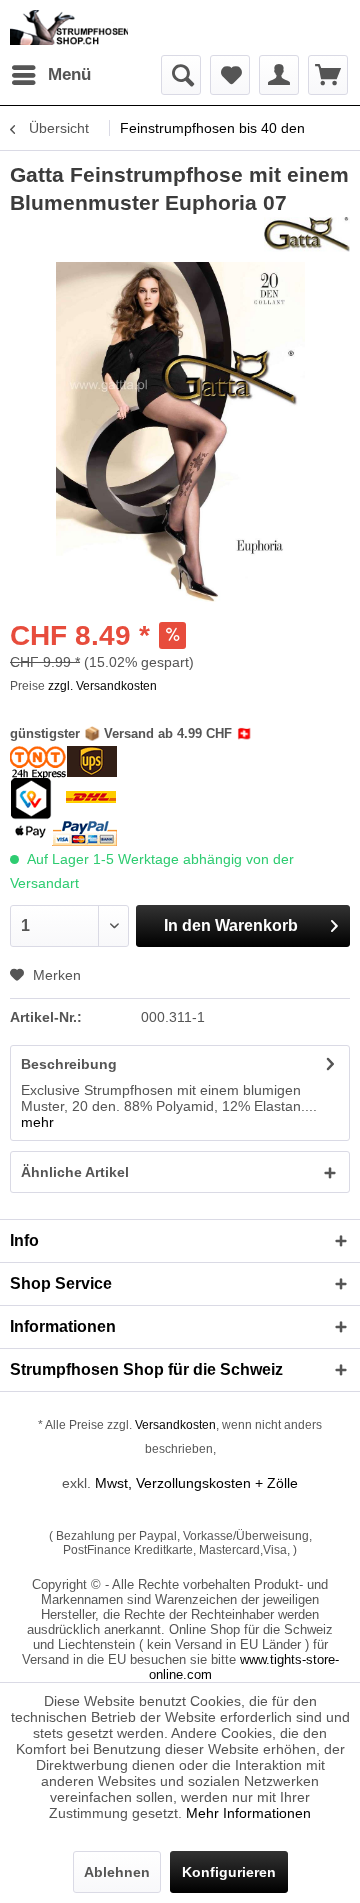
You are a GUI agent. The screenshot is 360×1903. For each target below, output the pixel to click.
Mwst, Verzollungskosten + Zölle (196, 1483)
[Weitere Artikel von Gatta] (307, 234)
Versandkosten (175, 1425)
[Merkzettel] (230, 75)
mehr (37, 1122)
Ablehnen (117, 1872)
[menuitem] (50, 75)
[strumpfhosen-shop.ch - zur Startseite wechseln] (69, 27)
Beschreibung (69, 1064)
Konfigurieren (229, 1872)
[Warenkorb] (328, 75)
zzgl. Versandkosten (102, 686)
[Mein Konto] (279, 75)
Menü (69, 74)
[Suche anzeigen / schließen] (181, 75)
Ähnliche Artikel (75, 1172)
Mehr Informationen (248, 1813)
